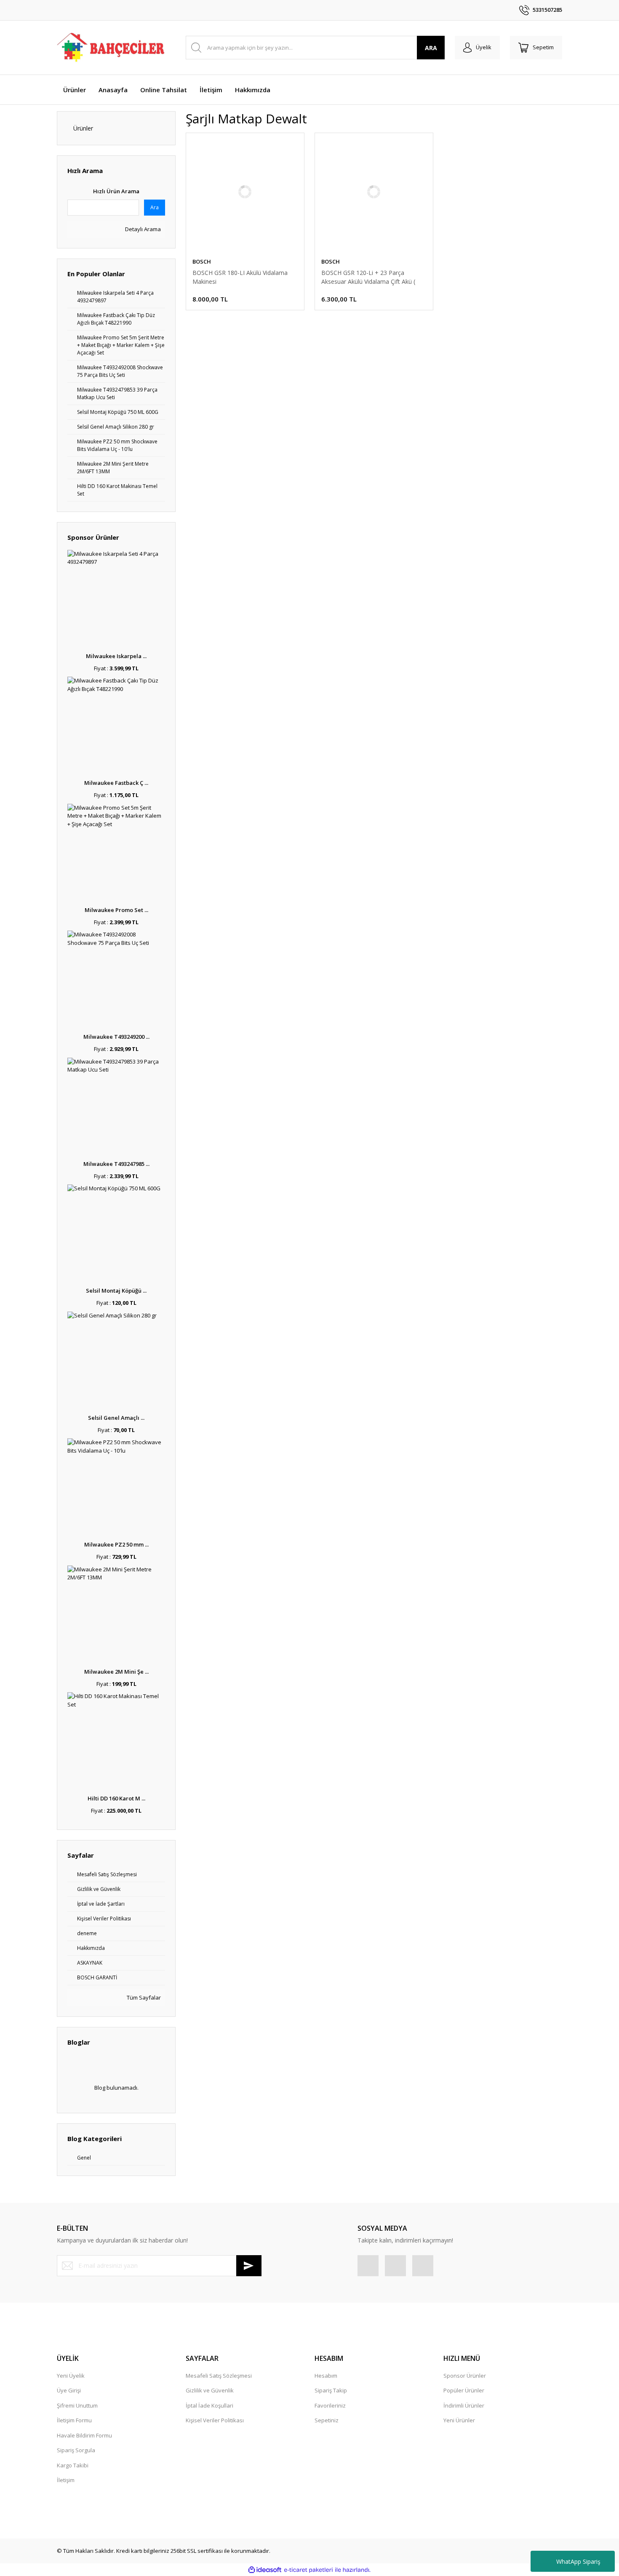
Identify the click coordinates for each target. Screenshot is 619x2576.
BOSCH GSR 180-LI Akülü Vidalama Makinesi (240, 277)
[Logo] (111, 48)
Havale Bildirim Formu (84, 2435)
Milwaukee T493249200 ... (116, 1037)
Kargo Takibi (73, 2465)
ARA (431, 48)
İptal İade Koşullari (209, 2405)
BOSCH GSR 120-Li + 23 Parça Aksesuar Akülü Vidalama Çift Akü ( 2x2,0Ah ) (368, 277)
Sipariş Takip (331, 2390)
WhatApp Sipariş (578, 2561)
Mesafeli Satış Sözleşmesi (219, 2376)
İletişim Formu (74, 2420)
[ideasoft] (265, 2570)
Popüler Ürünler (464, 2390)
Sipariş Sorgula (76, 2450)
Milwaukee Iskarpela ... (116, 656)
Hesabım (326, 2376)
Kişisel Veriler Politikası (215, 2420)
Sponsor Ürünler (465, 2376)
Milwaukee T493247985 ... (116, 1164)
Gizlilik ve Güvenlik (210, 2390)
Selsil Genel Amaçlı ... (116, 1418)
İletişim (66, 2480)
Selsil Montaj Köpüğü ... (116, 1291)
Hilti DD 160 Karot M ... (116, 1798)
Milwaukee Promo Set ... (116, 910)
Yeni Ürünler (459, 2420)
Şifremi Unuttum (77, 2405)
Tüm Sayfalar (143, 1997)
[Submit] (249, 2266)
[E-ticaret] (308, 2570)
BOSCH (202, 261)
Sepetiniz (327, 2420)
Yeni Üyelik (71, 2376)
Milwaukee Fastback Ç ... (116, 783)
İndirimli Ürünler (464, 2405)
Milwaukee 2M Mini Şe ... (116, 1672)
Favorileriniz (330, 2405)
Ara (155, 207)
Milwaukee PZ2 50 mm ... (116, 1544)
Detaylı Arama (142, 229)
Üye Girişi (69, 2390)
